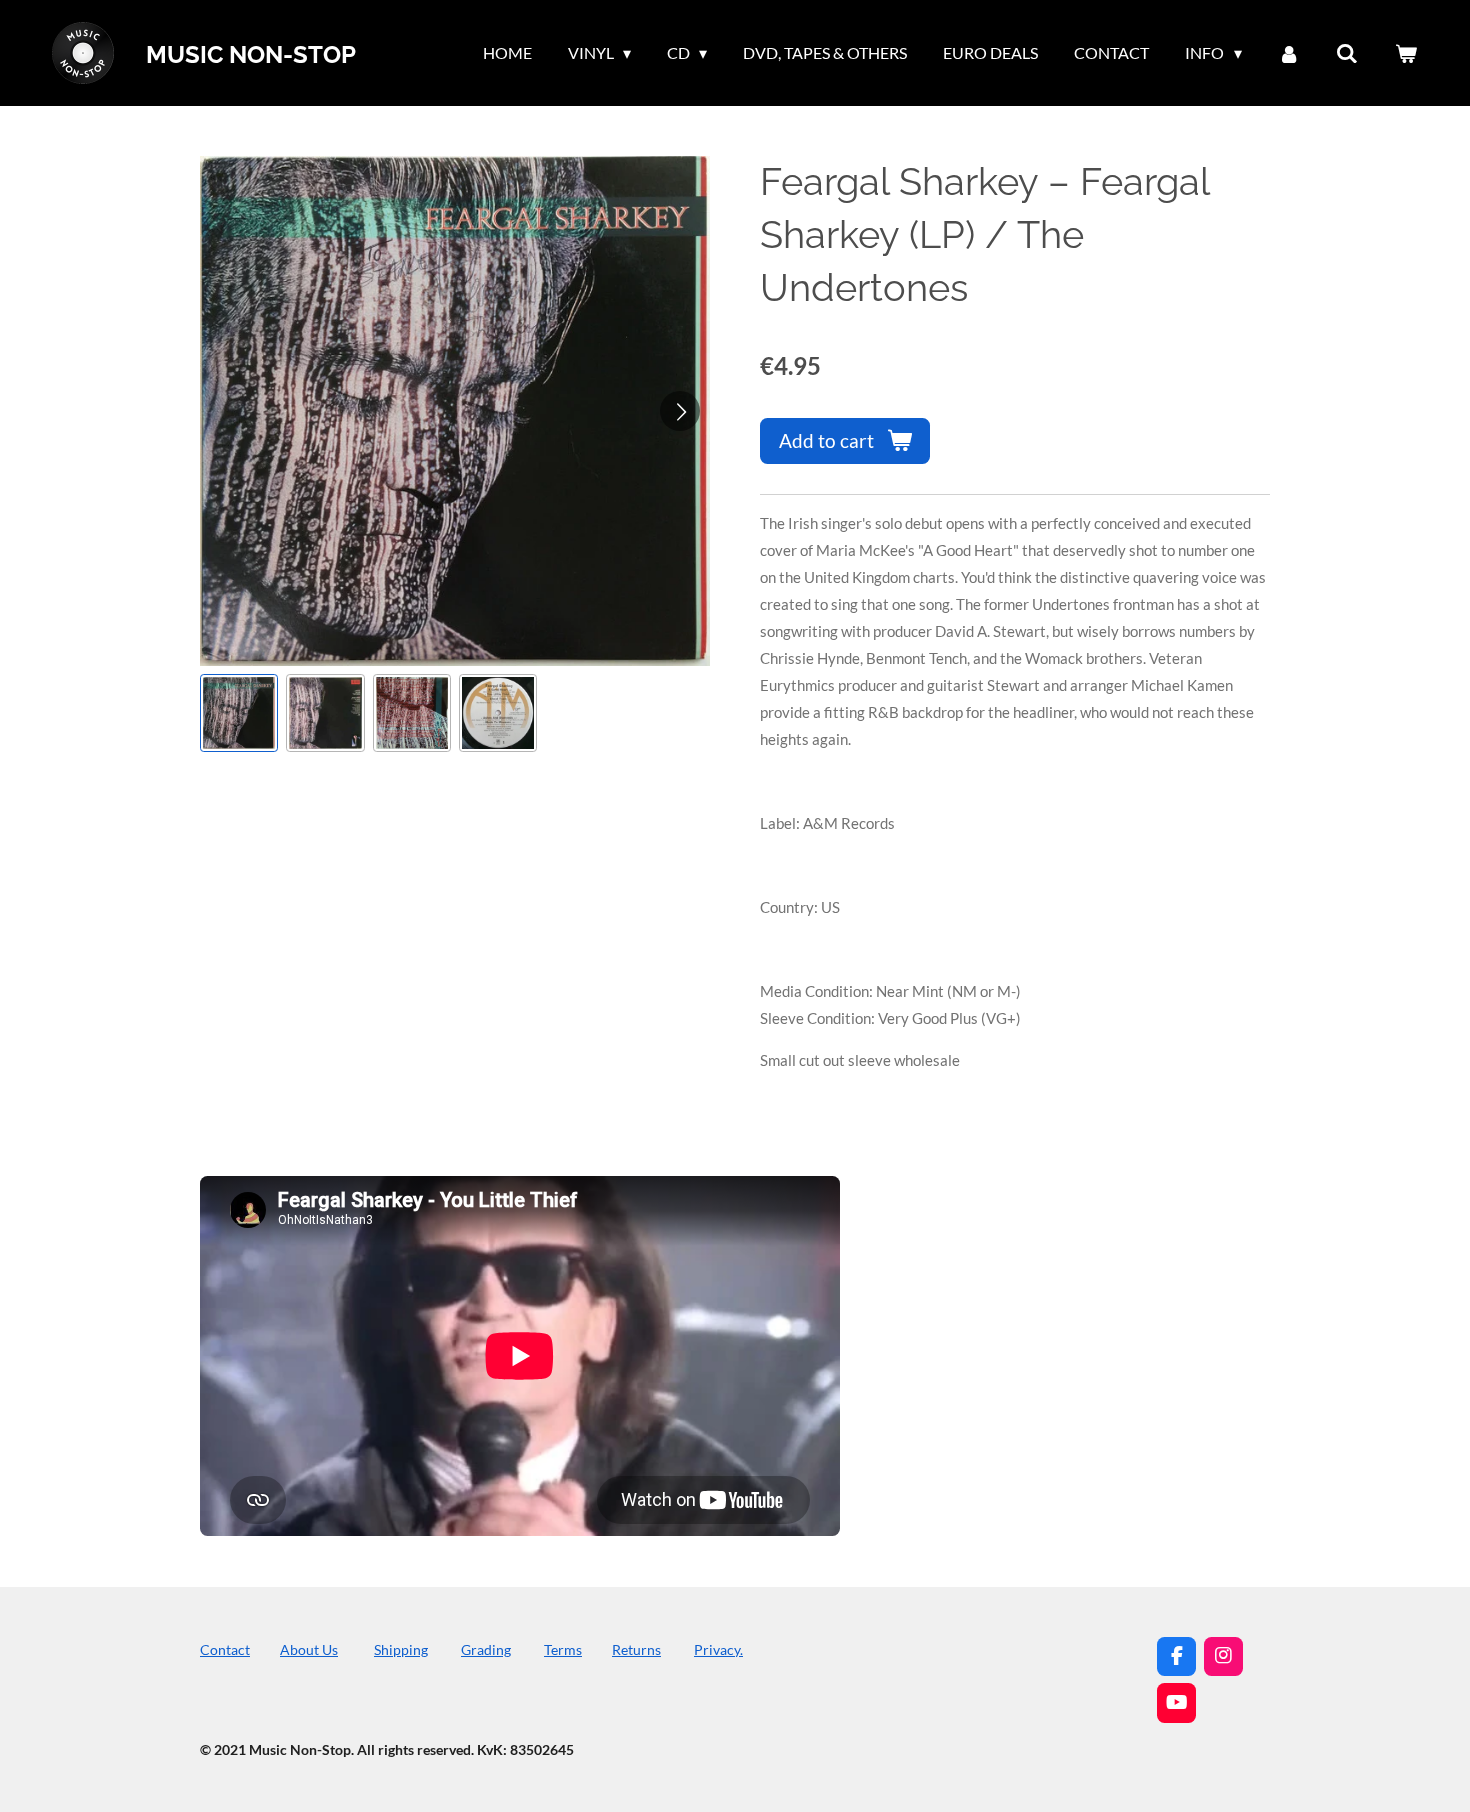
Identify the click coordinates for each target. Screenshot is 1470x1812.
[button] (239, 713)
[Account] (1289, 53)
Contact (225, 1649)
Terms (563, 1649)
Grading (486, 1649)
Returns (636, 1649)
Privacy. (718, 1649)
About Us (309, 1649)
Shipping (401, 1649)
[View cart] (1406, 53)
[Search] (1347, 53)
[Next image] (680, 411)
